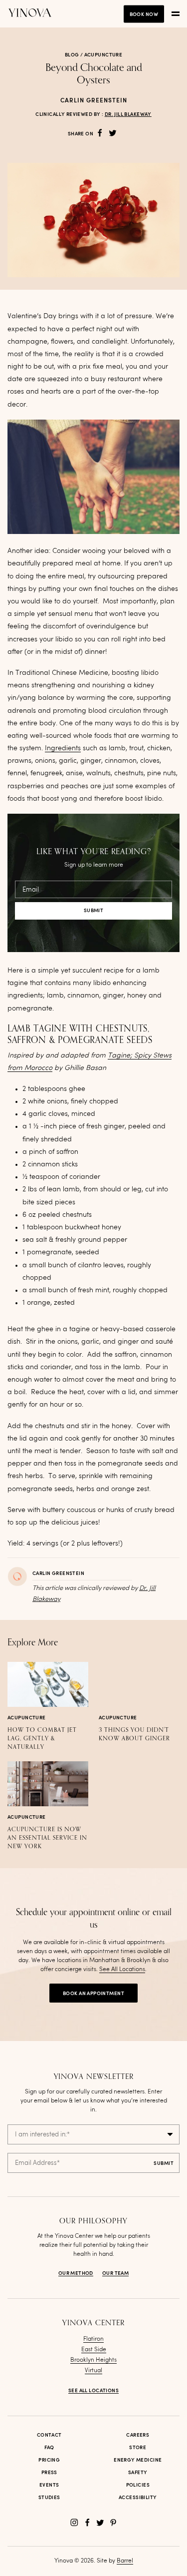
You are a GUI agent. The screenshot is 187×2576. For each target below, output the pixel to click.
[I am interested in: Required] (93, 2134)
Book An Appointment (93, 1994)
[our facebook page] (87, 2523)
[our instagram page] (74, 2523)
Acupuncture (103, 55)
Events (49, 2485)
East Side (94, 2350)
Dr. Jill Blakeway (128, 114)
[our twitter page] (100, 2523)
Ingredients (63, 748)
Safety (138, 2473)
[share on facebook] (100, 133)
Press (49, 2473)
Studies (49, 2498)
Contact (49, 2435)
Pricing (49, 2460)
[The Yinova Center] (30, 14)
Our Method (76, 2273)
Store (138, 2448)
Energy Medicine (138, 2460)
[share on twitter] (113, 133)
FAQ (49, 2448)
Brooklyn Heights (93, 2360)
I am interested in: (42, 2135)
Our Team (115, 2273)
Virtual (93, 2371)
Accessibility (138, 2498)
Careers (138, 2435)
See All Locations (122, 1970)
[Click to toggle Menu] (176, 14)
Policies (138, 2485)
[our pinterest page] (113, 2523)
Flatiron (93, 2339)
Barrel (125, 2561)
